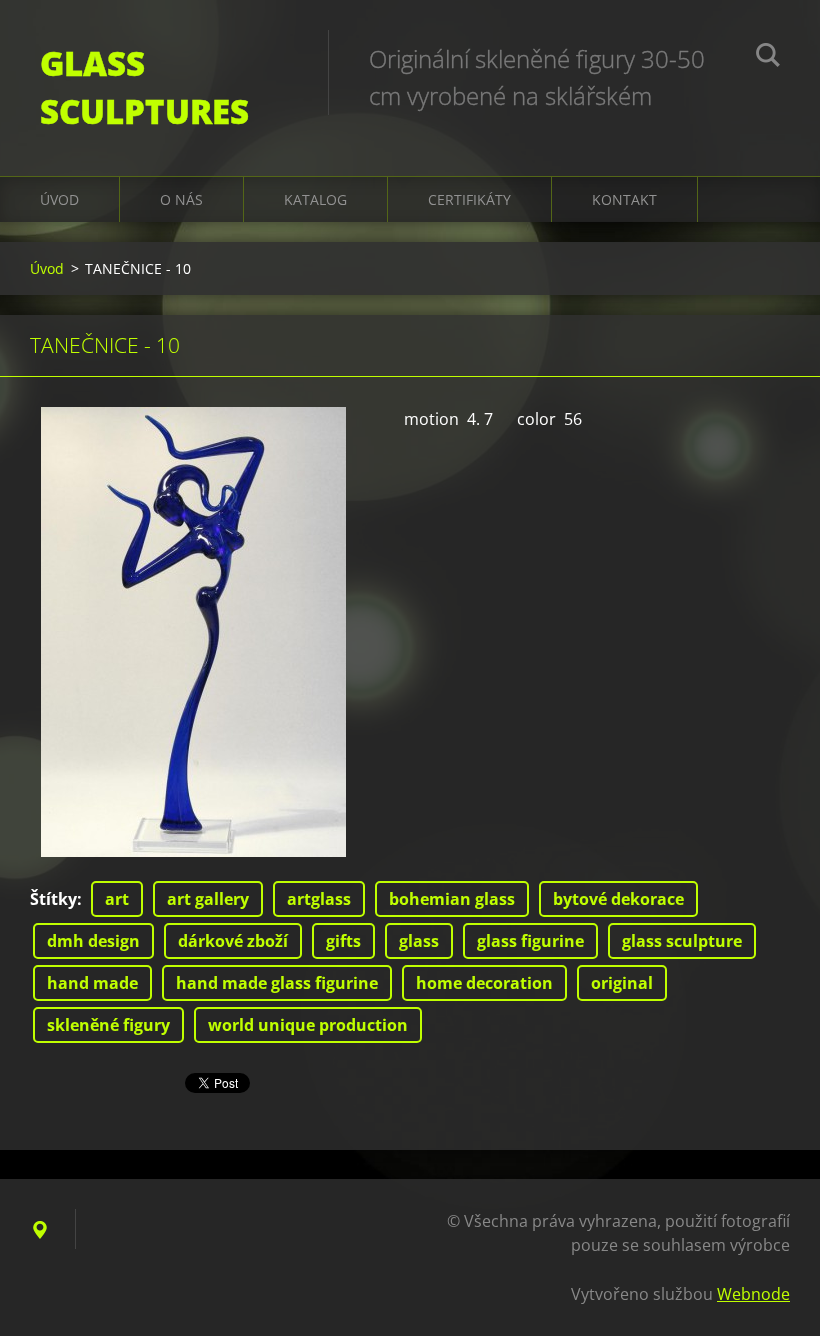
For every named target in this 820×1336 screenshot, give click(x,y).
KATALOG (315, 199)
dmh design (93, 941)
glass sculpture (682, 941)
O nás (181, 199)
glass (419, 941)
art (117, 899)
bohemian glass (452, 899)
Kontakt (624, 199)
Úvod (59, 199)
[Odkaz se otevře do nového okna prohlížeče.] (193, 632)
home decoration (484, 983)
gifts (343, 941)
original (622, 983)
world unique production (308, 1025)
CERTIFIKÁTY (469, 199)
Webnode (753, 1294)
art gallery (208, 899)
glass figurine (530, 941)
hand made (92, 983)
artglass (319, 899)
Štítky (53, 899)
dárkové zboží (233, 941)
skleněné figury (108, 1025)
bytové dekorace (618, 899)
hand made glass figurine (277, 983)
